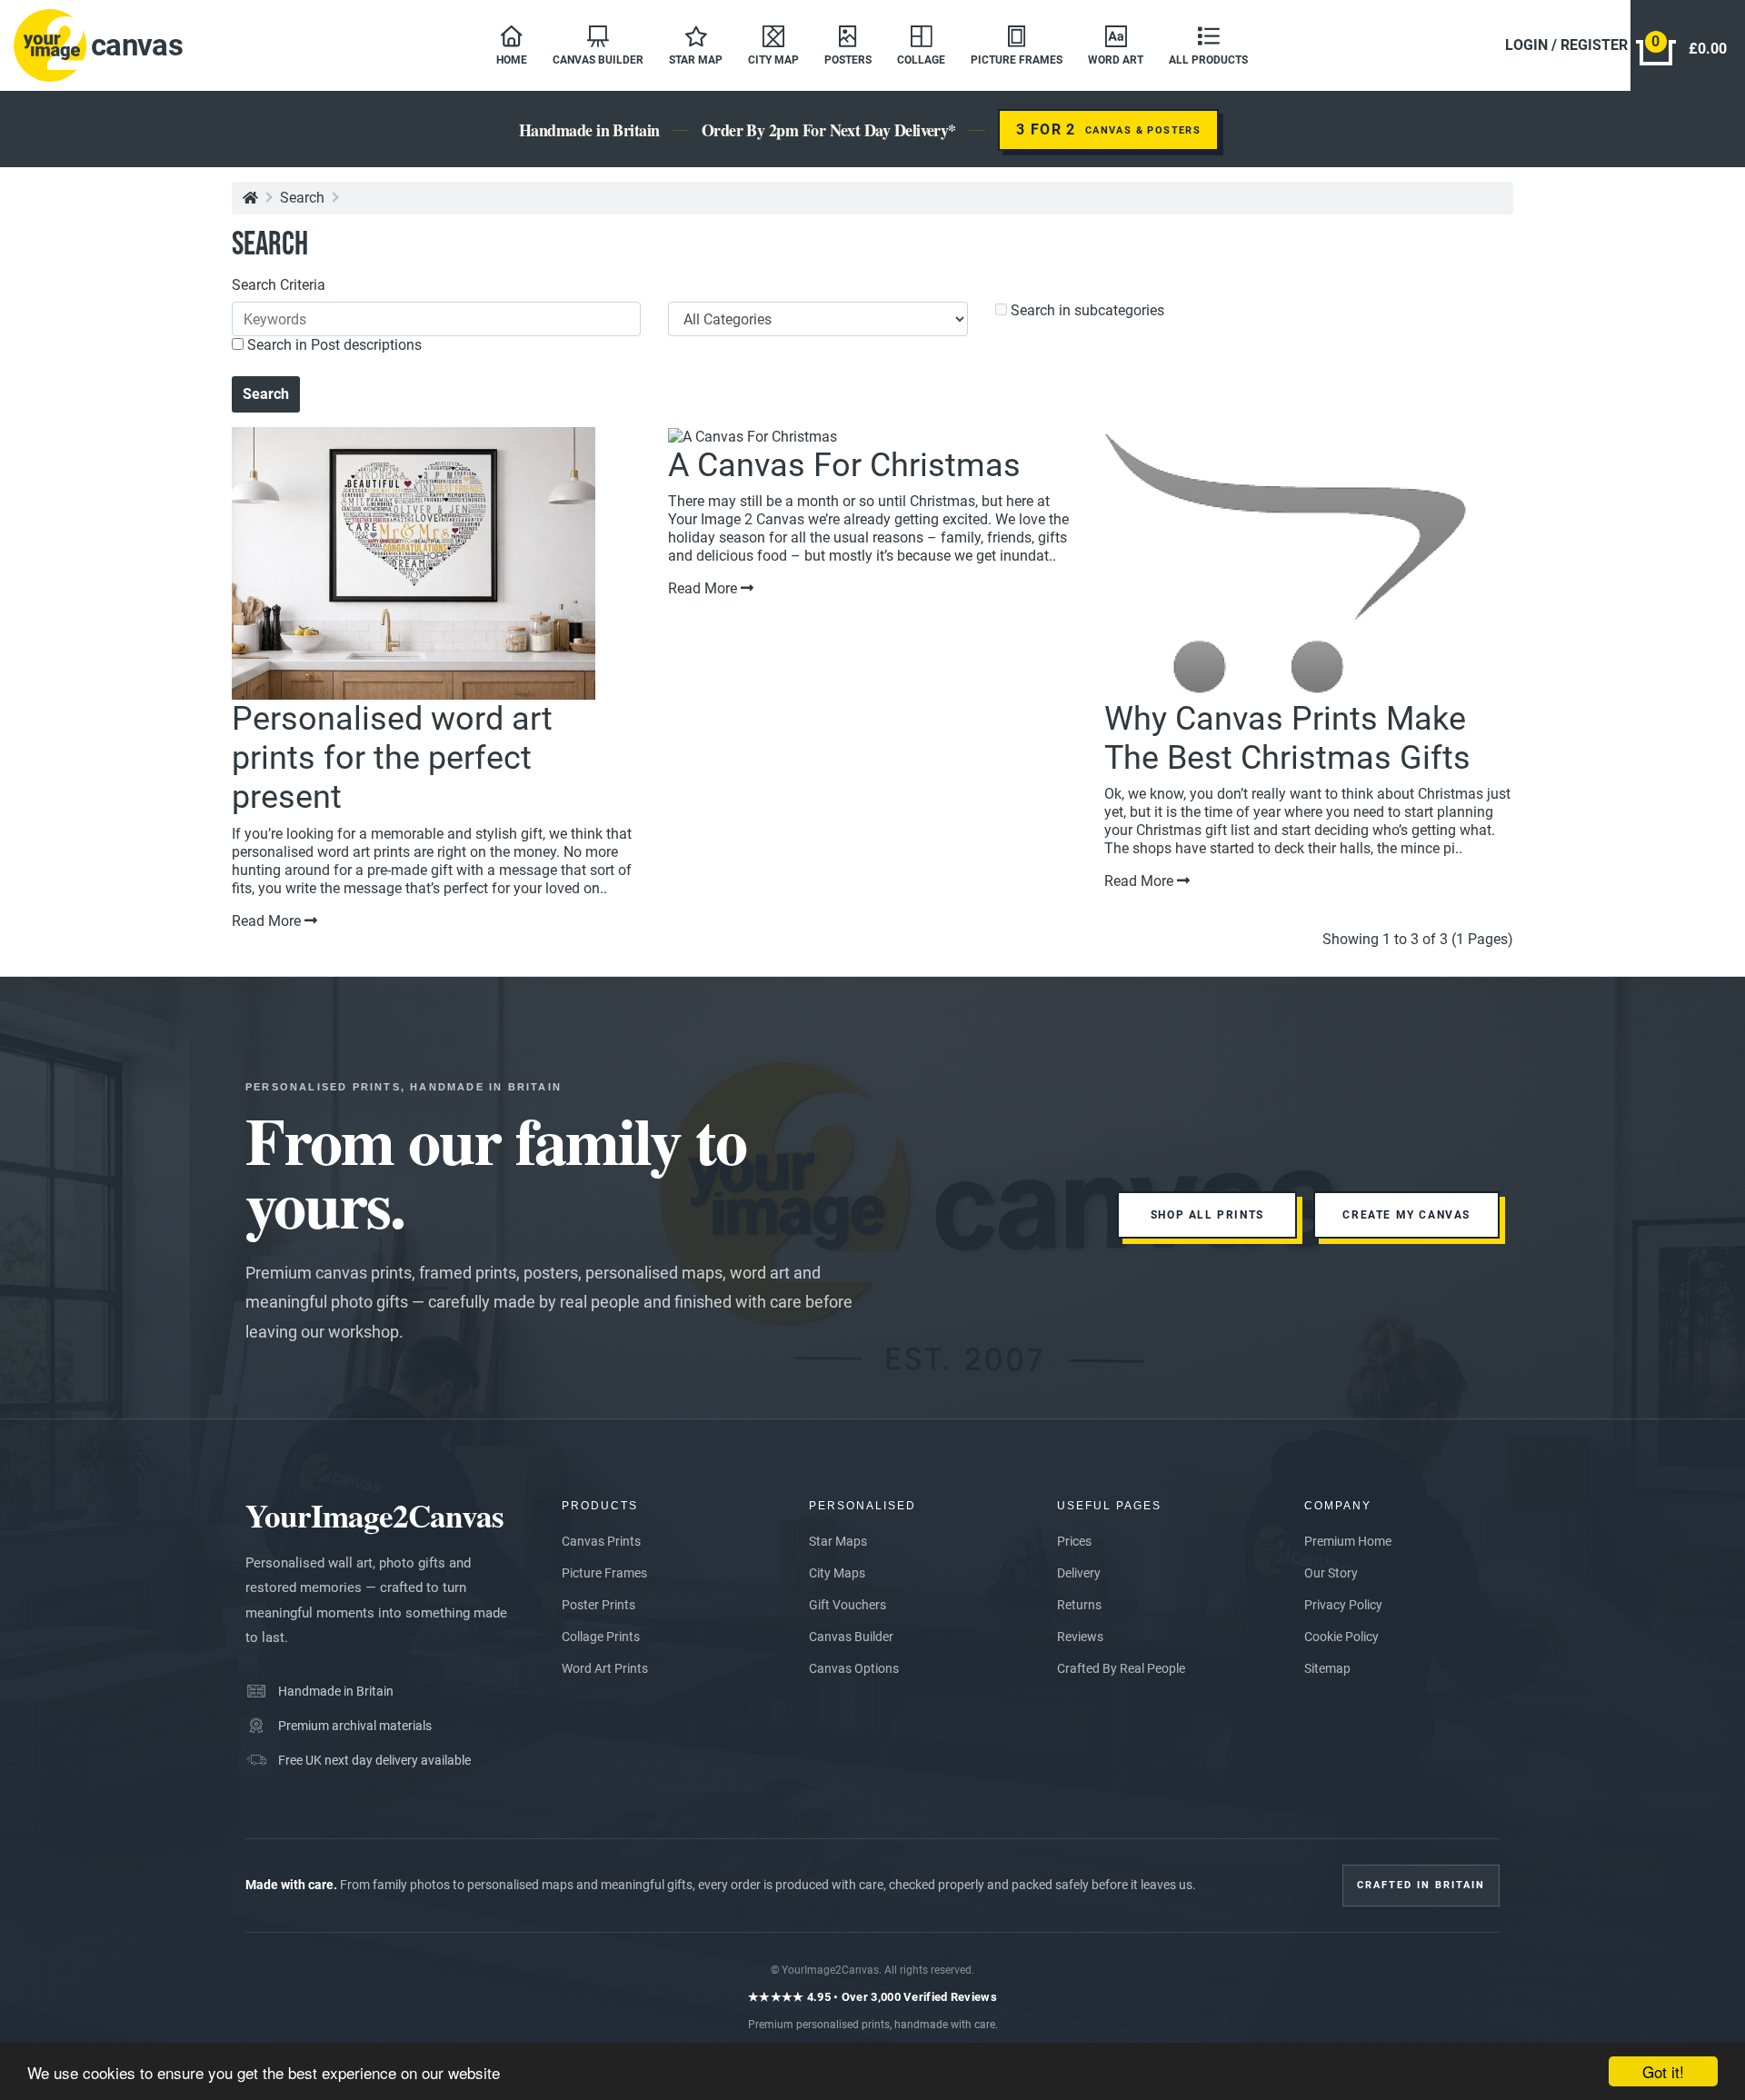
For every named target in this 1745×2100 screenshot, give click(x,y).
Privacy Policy (1343, 1605)
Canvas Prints (601, 1541)
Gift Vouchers (848, 1605)
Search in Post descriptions (333, 345)
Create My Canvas (1406, 1215)
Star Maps (838, 1541)
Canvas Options (854, 1668)
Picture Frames (604, 1573)
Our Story (1331, 1573)
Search (302, 198)
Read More (268, 921)
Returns (1079, 1605)
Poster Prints (598, 1605)
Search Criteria (279, 285)
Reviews (1080, 1637)
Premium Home (1348, 1541)
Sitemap (1327, 1668)
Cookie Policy (1341, 1637)
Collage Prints (601, 1637)
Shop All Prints (1207, 1215)
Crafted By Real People (1121, 1668)
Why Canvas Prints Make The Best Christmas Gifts (1287, 738)
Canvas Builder (851, 1637)
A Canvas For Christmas (844, 465)
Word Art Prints (605, 1668)
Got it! (1663, 2071)
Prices (1074, 1541)
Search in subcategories (1086, 310)
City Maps (837, 1573)
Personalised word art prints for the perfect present (392, 758)
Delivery (1079, 1573)
